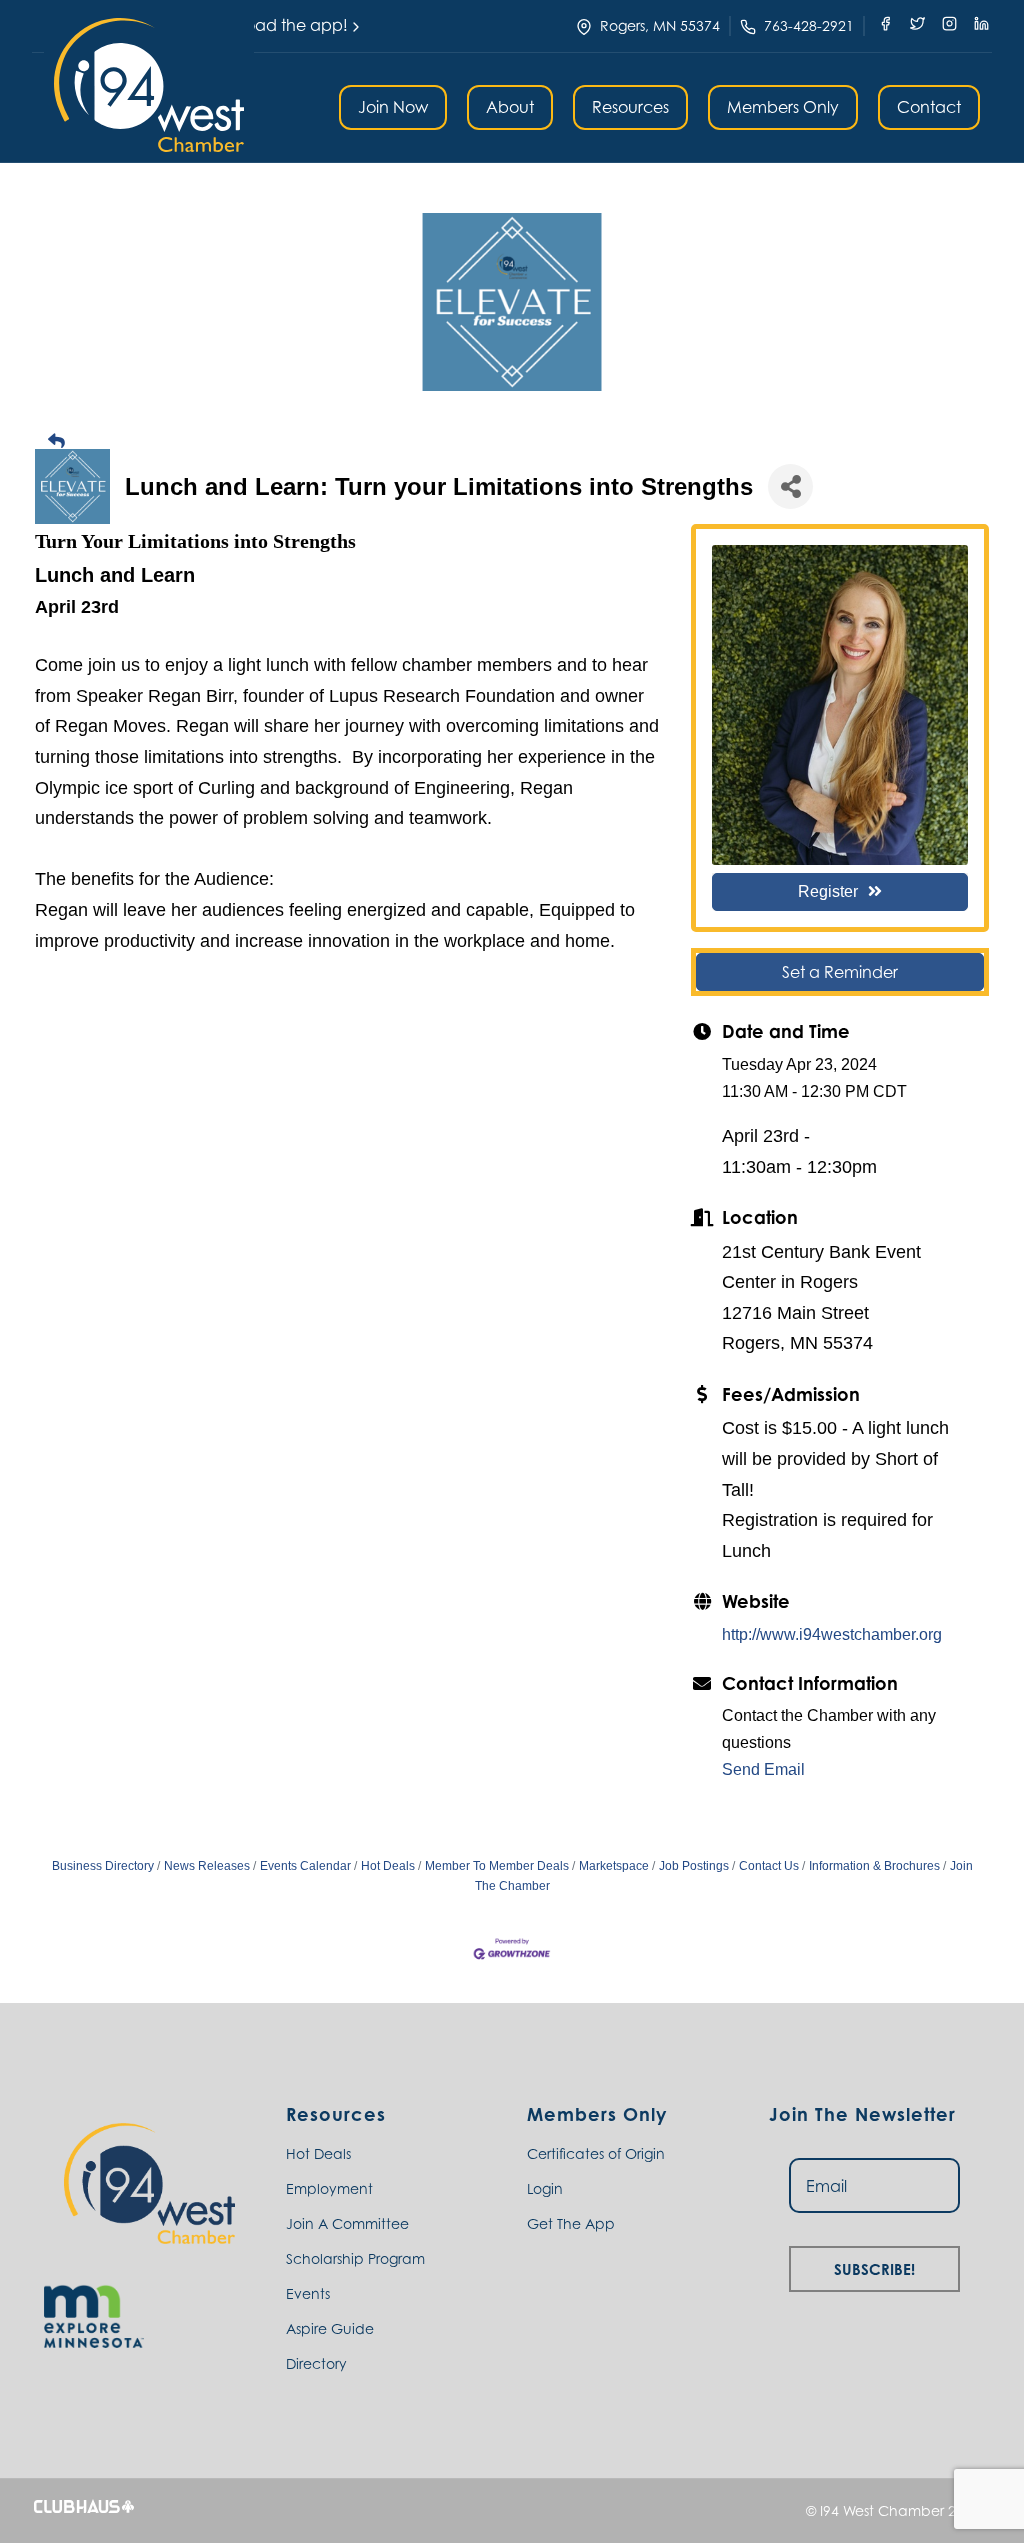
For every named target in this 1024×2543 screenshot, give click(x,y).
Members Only (783, 107)
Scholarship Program (355, 2258)
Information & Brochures (874, 1866)
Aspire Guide (330, 2328)
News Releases (207, 1866)
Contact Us (769, 1866)
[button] (149, 85)
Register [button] (828, 891)
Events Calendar (305, 1866)
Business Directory (103, 1866)
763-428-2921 (809, 25)
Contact (929, 107)
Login (545, 2188)
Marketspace (614, 1866)
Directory (316, 2363)
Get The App (571, 2223)
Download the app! (272, 25)
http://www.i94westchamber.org (832, 1634)
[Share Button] (790, 486)
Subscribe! (874, 2266)
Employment (329, 2188)
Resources (630, 107)
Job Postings (694, 1866)
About (510, 107)
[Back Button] (520, 441)
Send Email (763, 1769)
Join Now (393, 107)
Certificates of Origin (596, 2153)
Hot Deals (388, 1866)
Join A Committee (347, 2223)
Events (308, 2293)
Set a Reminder (840, 972)
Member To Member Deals (497, 1866)
